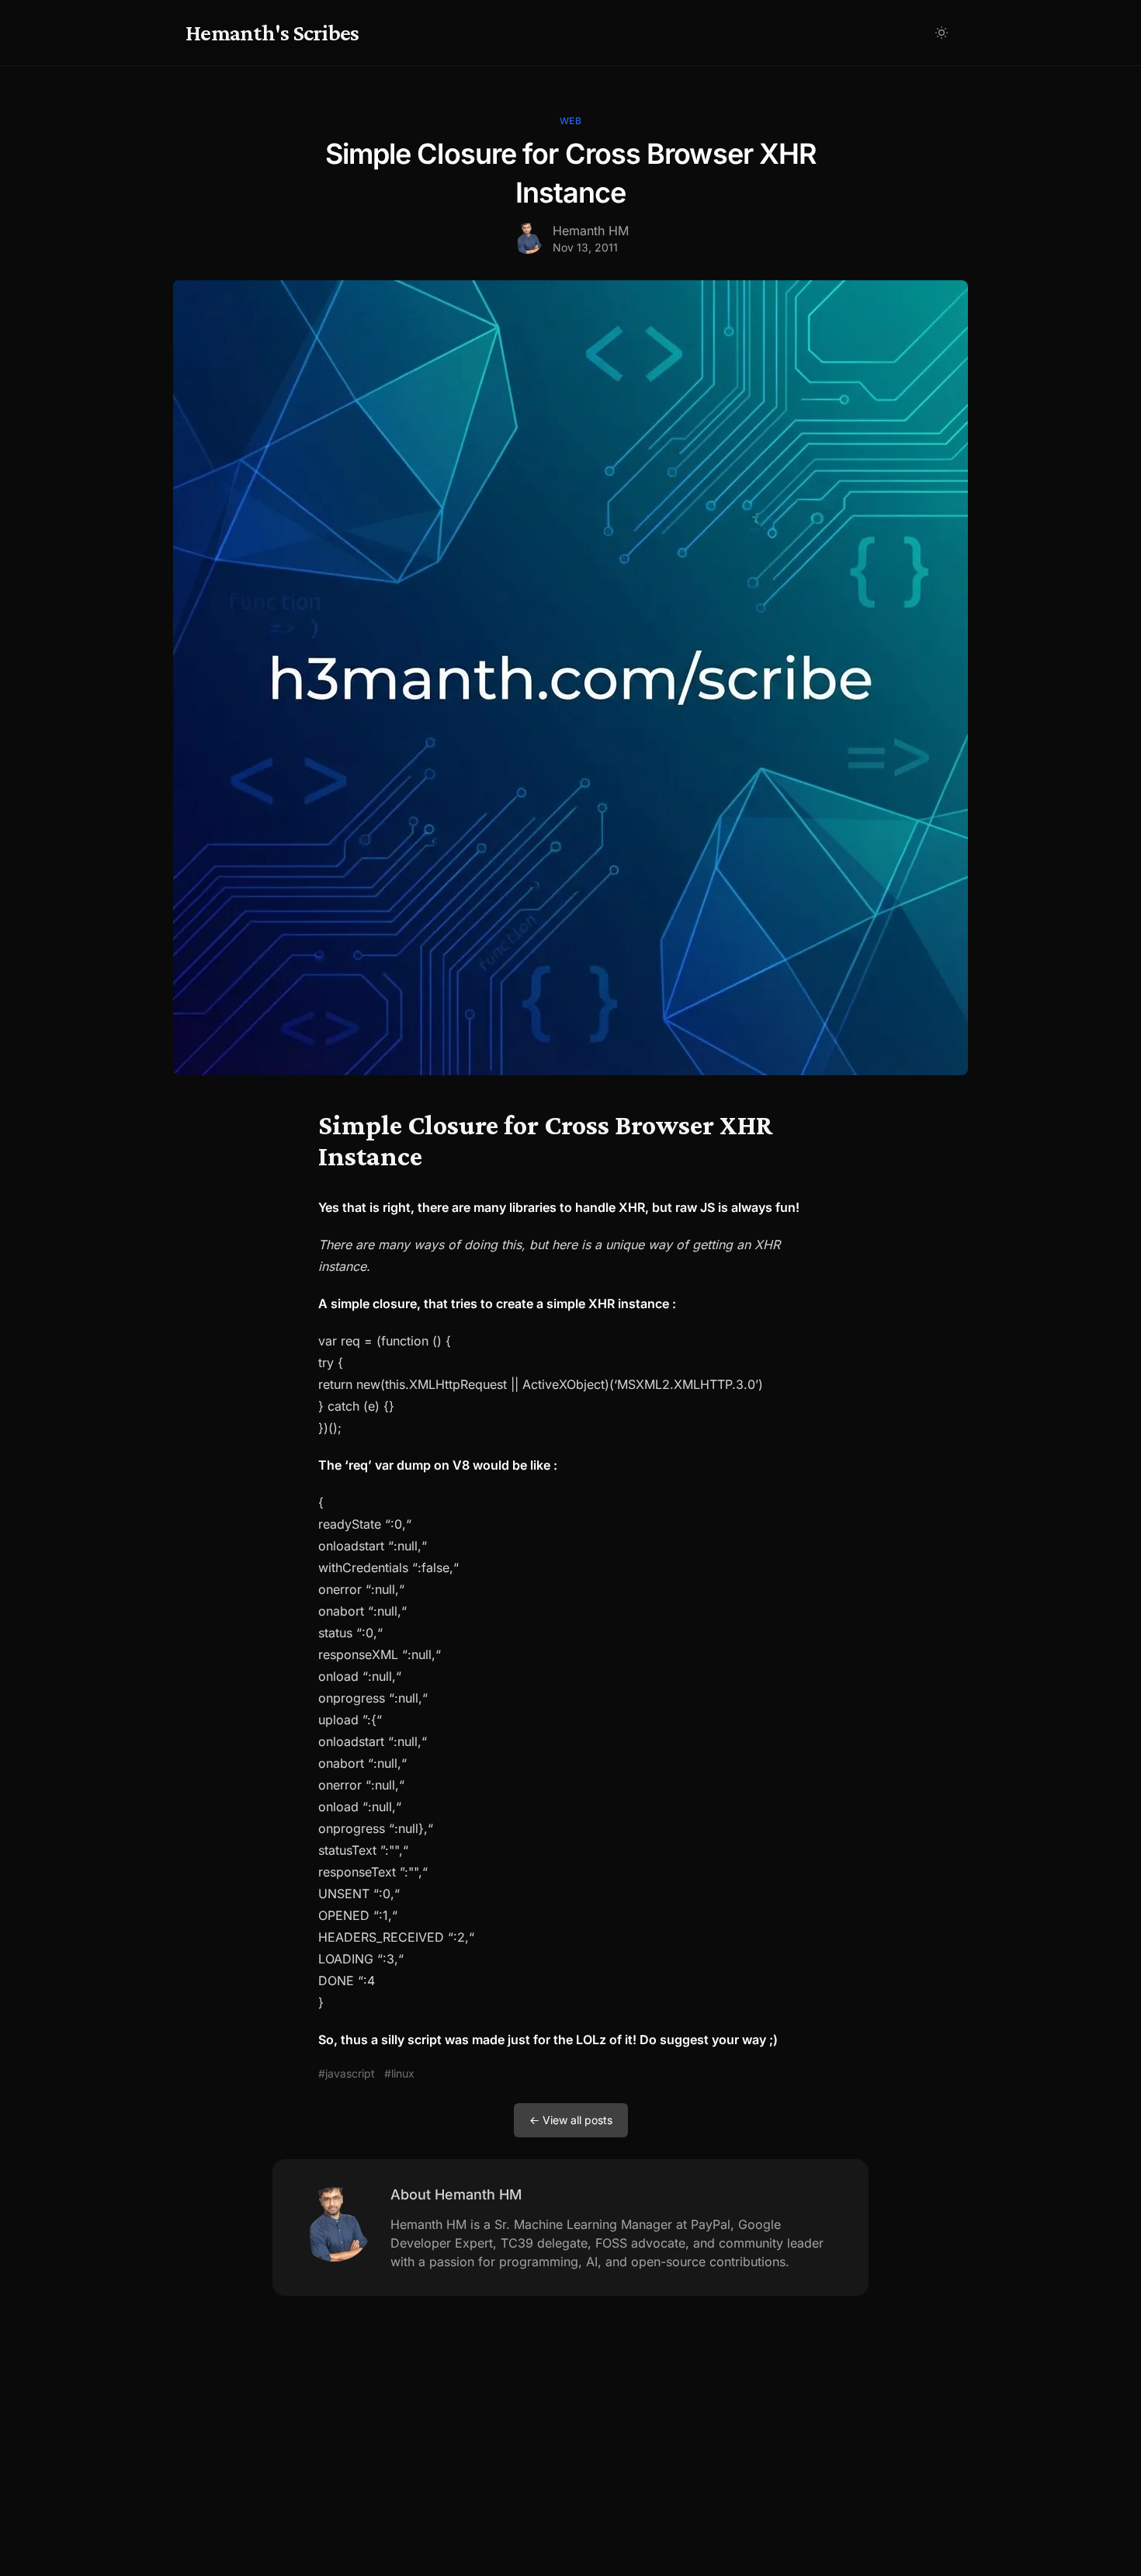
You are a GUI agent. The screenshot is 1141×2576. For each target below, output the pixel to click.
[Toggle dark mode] (942, 33)
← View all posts (571, 2120)
